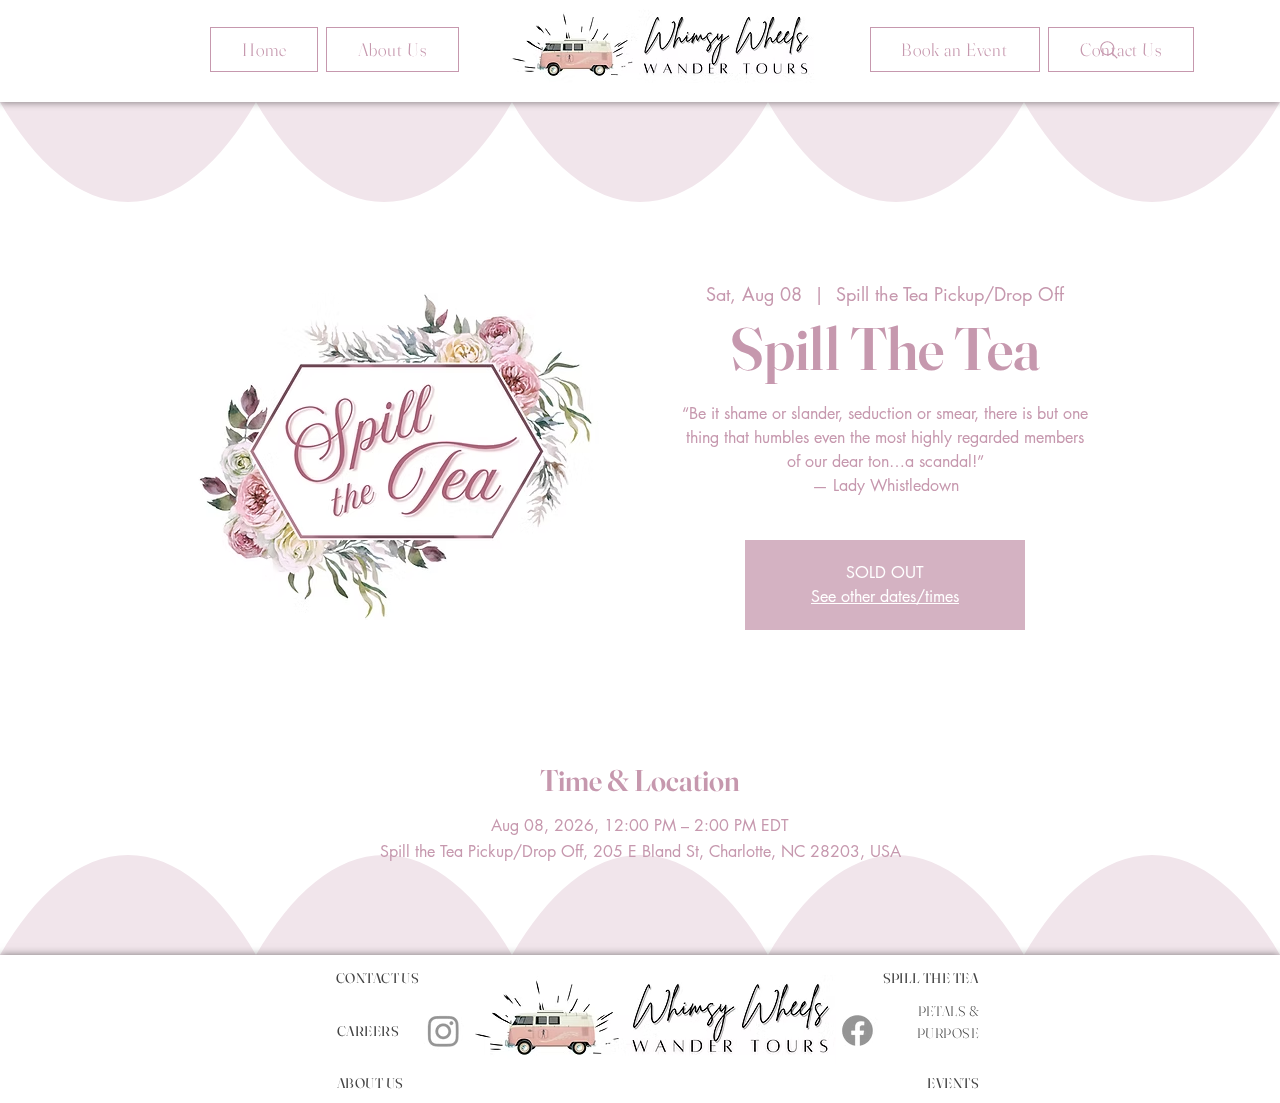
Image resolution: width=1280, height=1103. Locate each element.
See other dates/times (885, 596)
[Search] (1109, 50)
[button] (955, 49)
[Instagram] (443, 1030)
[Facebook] (857, 1030)
